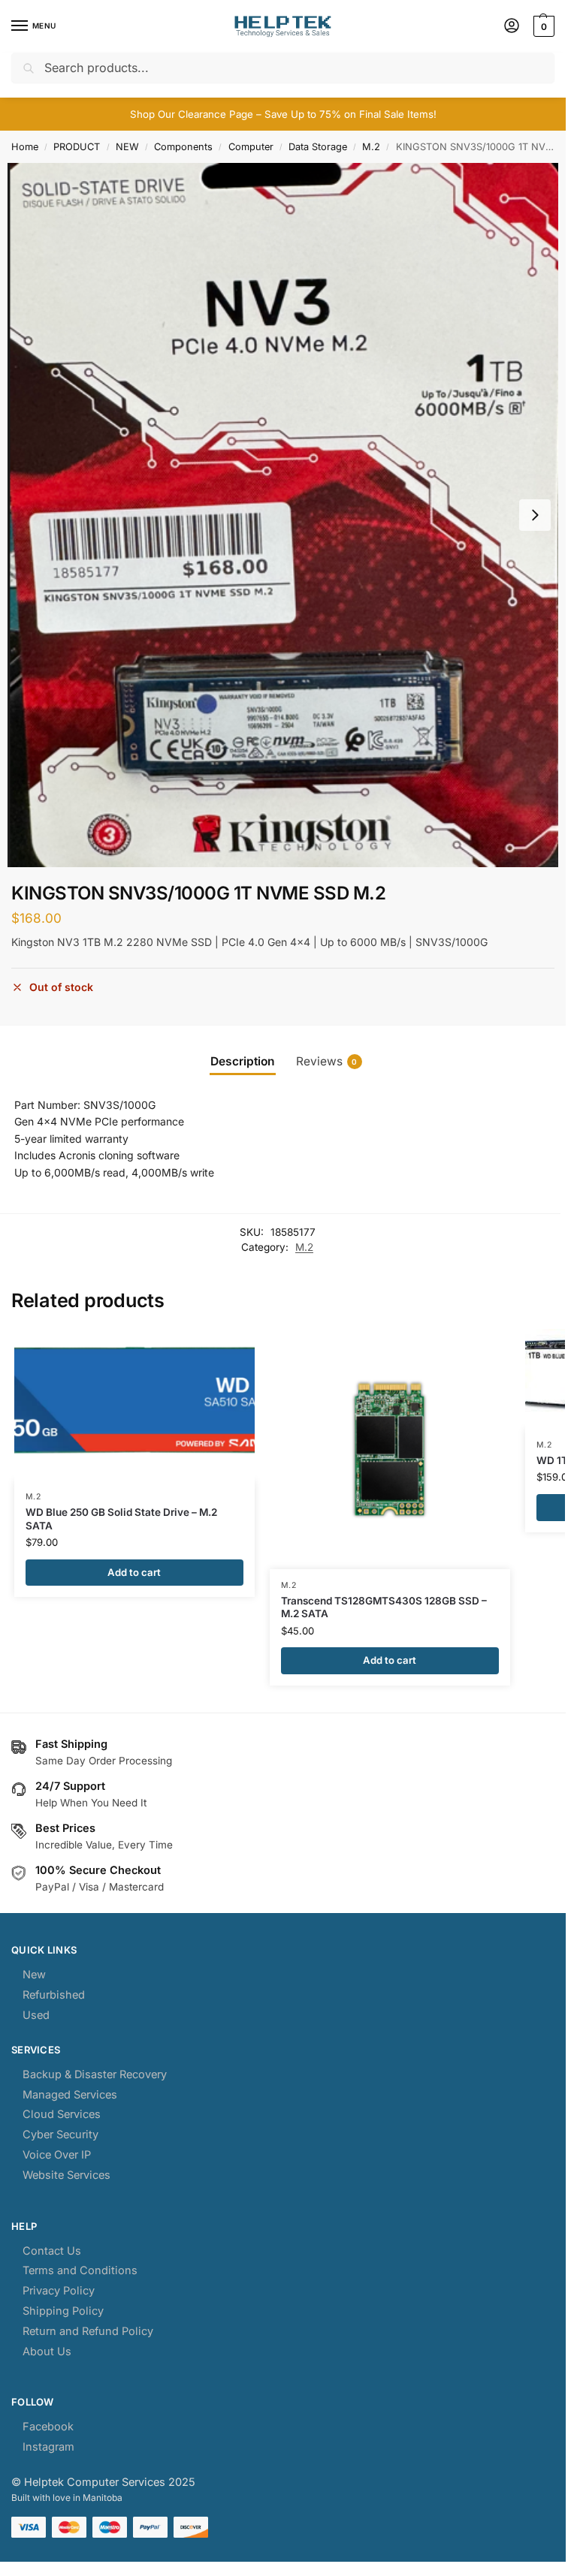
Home (25, 147)
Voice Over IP (57, 2155)
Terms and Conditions (80, 2270)
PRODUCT (77, 147)
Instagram (48, 2447)
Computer (251, 147)
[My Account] (512, 27)
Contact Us (52, 2251)
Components (183, 147)
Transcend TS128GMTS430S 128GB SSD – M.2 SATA (384, 1607)
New (34, 1975)
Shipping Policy (63, 2311)
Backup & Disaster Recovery (95, 2074)
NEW (127, 147)
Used (36, 2015)
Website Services (66, 2175)
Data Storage (318, 147)
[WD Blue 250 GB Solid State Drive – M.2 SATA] (134, 1405)
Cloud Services (62, 2114)
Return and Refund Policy (88, 2331)
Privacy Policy (59, 2291)
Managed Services (70, 2095)
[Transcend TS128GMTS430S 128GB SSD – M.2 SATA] (390, 1449)
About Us (47, 2352)
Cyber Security (60, 2135)
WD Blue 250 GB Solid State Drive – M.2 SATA (121, 1519)
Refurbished (54, 1995)
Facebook (48, 2427)
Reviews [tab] (327, 1061)
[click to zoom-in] (283, 515)
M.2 (371, 147)
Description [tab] (243, 1061)
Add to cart (134, 1572)
